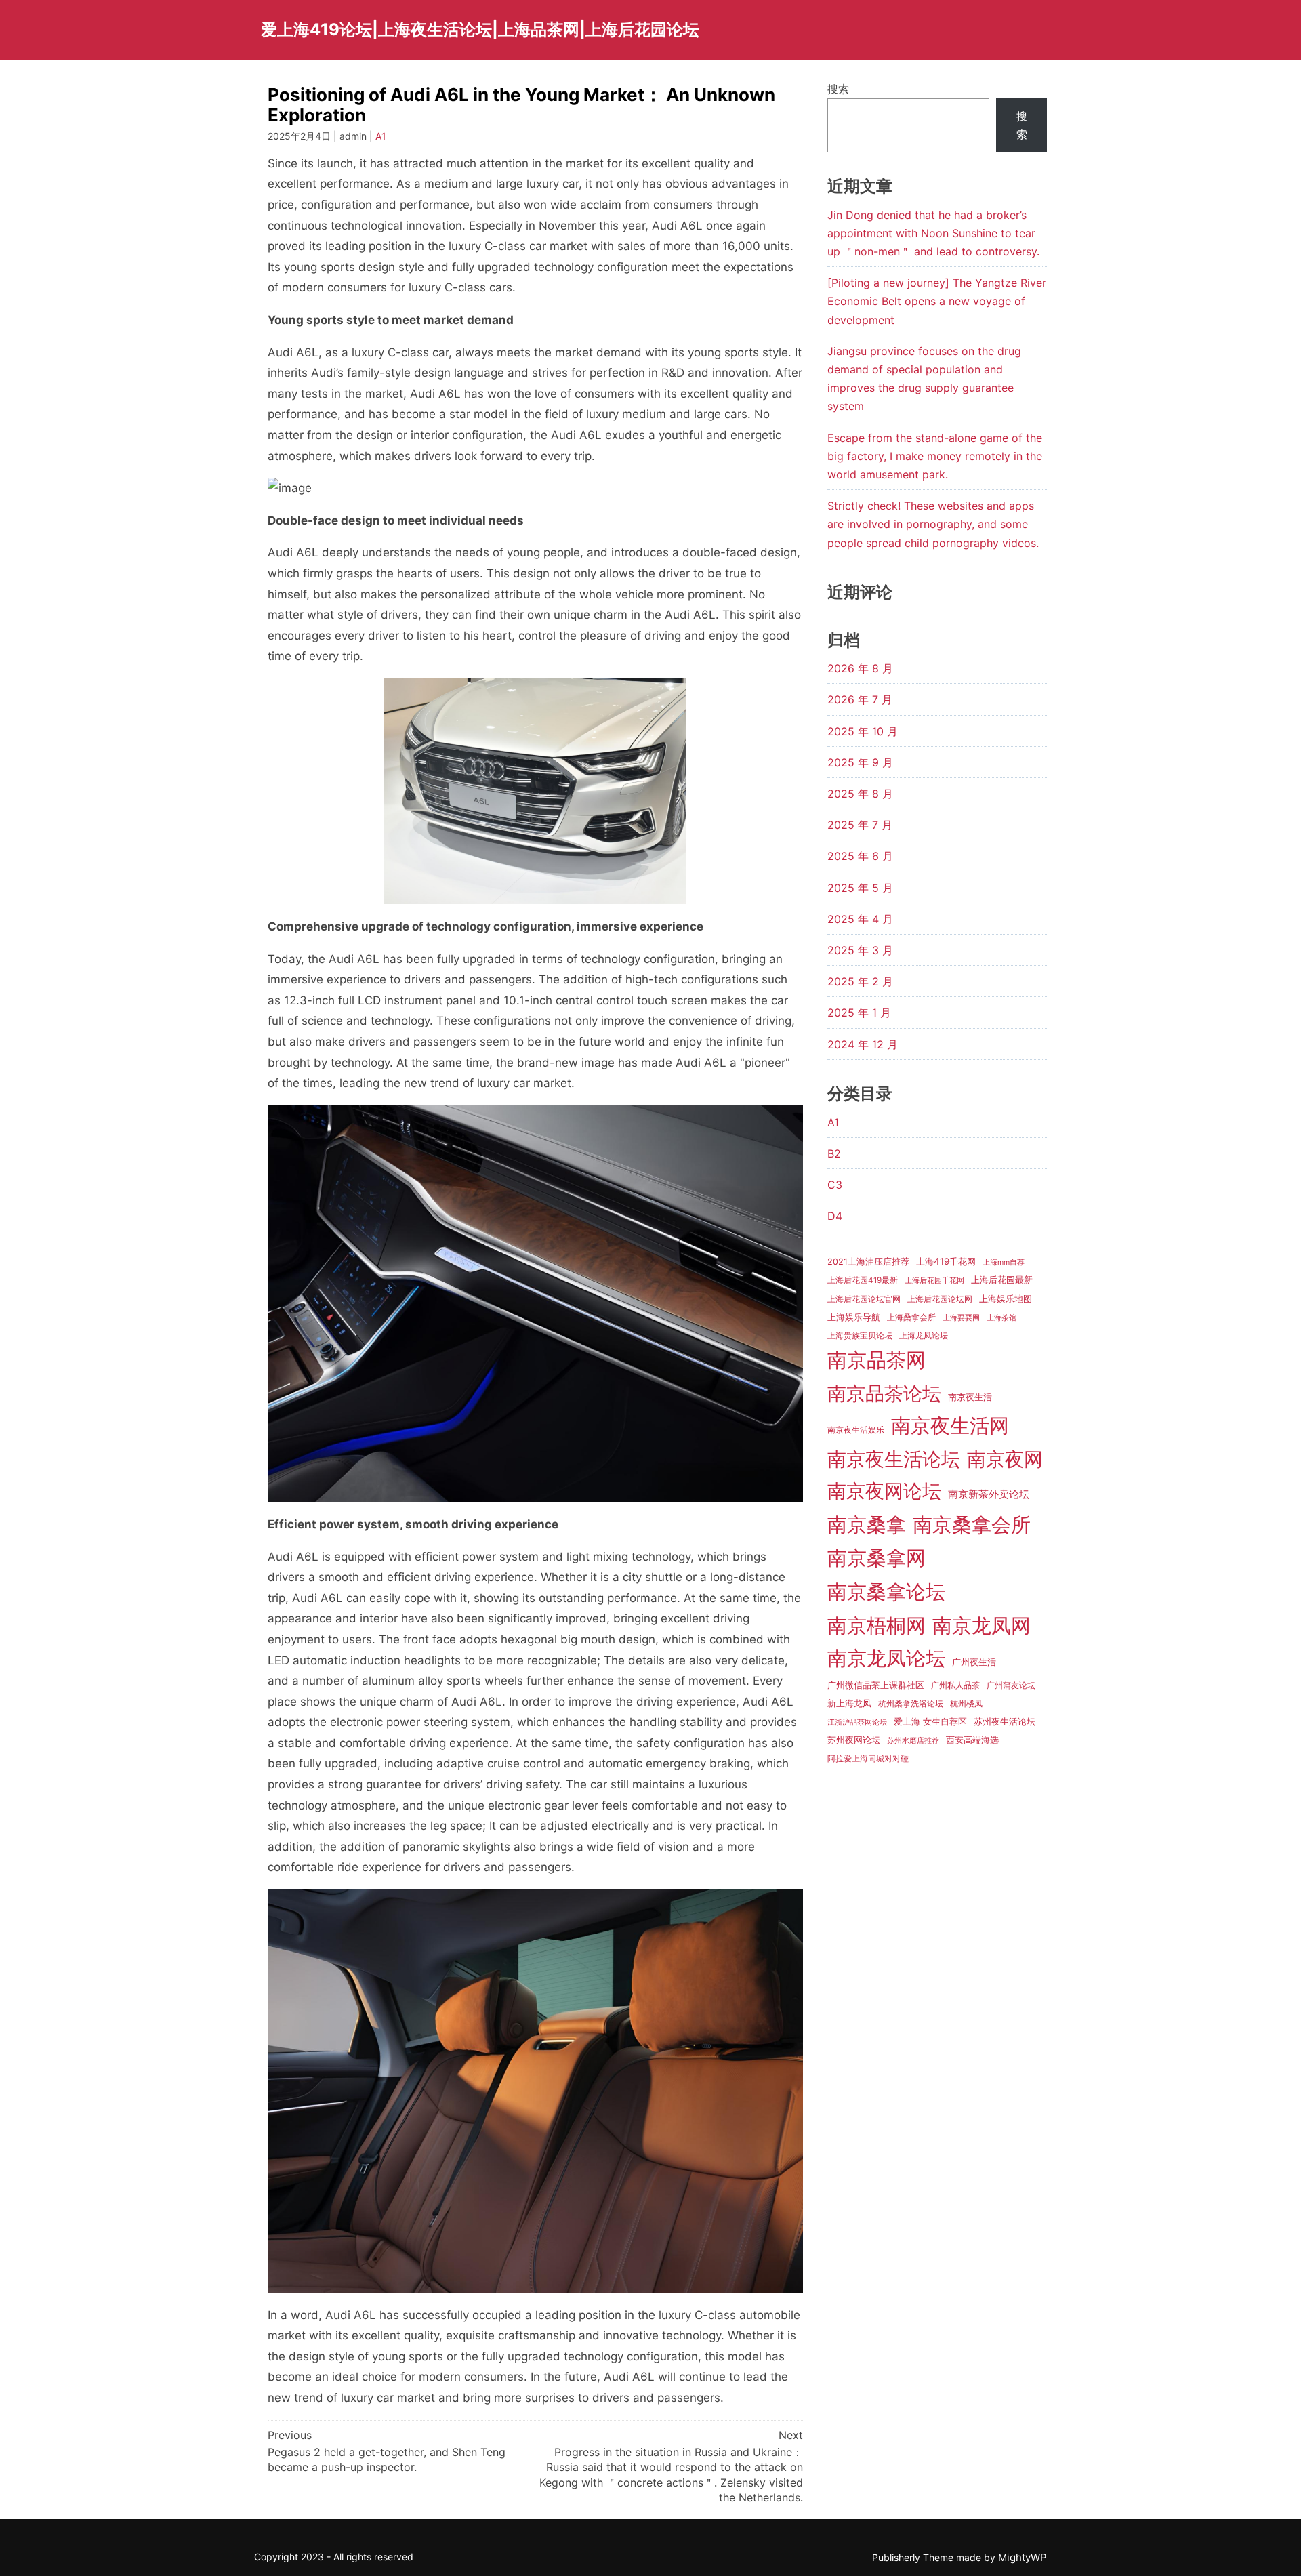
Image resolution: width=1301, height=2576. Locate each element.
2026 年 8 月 (860, 668)
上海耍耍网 (961, 1318)
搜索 (838, 89)
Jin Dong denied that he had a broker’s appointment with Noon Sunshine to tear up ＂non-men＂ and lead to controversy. (933, 233)
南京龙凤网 (982, 1626)
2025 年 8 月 (860, 794)
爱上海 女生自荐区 (930, 1721)
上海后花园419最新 (863, 1280)
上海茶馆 (1001, 1318)
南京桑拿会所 (972, 1525)
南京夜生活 (970, 1397)
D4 (835, 1216)
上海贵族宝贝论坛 (860, 1336)
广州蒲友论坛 (1011, 1685)
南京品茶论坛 (884, 1393)
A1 (381, 136)
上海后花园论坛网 (940, 1299)
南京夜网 (1005, 1459)
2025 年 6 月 (860, 856)
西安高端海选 (972, 1740)
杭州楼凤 (966, 1704)
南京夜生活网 (950, 1426)
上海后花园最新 (1002, 1280)
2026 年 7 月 (860, 699)
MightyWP (1023, 2557)
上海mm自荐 (1004, 1262)
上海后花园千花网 (934, 1281)
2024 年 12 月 (863, 1044)
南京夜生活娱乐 (856, 1430)
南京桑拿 (867, 1525)
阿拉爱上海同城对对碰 (868, 1759)
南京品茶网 (876, 1360)
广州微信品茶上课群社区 (876, 1685)
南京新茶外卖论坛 (989, 1494)
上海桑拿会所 (911, 1317)
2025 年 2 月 (860, 981)
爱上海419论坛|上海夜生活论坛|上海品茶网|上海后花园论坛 (480, 29)
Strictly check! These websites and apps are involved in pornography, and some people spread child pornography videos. (933, 524)
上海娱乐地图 (1006, 1299)
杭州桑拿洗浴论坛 (911, 1704)
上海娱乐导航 (854, 1317)
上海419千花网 (946, 1261)
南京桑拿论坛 (886, 1592)
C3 (835, 1185)
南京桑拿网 (876, 1558)
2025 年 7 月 (860, 825)
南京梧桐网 (876, 1626)
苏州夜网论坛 (854, 1740)
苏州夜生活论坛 (1005, 1721)
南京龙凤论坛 (886, 1658)
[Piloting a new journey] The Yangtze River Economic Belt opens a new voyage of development (937, 301)
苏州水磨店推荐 (913, 1741)
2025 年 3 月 (860, 950)
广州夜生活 (974, 1662)
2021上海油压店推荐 (868, 1262)
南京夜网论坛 (884, 1491)
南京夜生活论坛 (894, 1459)
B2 (834, 1153)
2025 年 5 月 (860, 888)
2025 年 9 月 (860, 762)
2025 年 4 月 (860, 919)
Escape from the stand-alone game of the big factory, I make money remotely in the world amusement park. (935, 456)
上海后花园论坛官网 (864, 1299)
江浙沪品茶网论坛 (857, 1722)
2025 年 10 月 (863, 731)
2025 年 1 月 (859, 1013)
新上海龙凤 (849, 1703)
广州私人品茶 (955, 1685)
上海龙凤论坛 (924, 1336)
